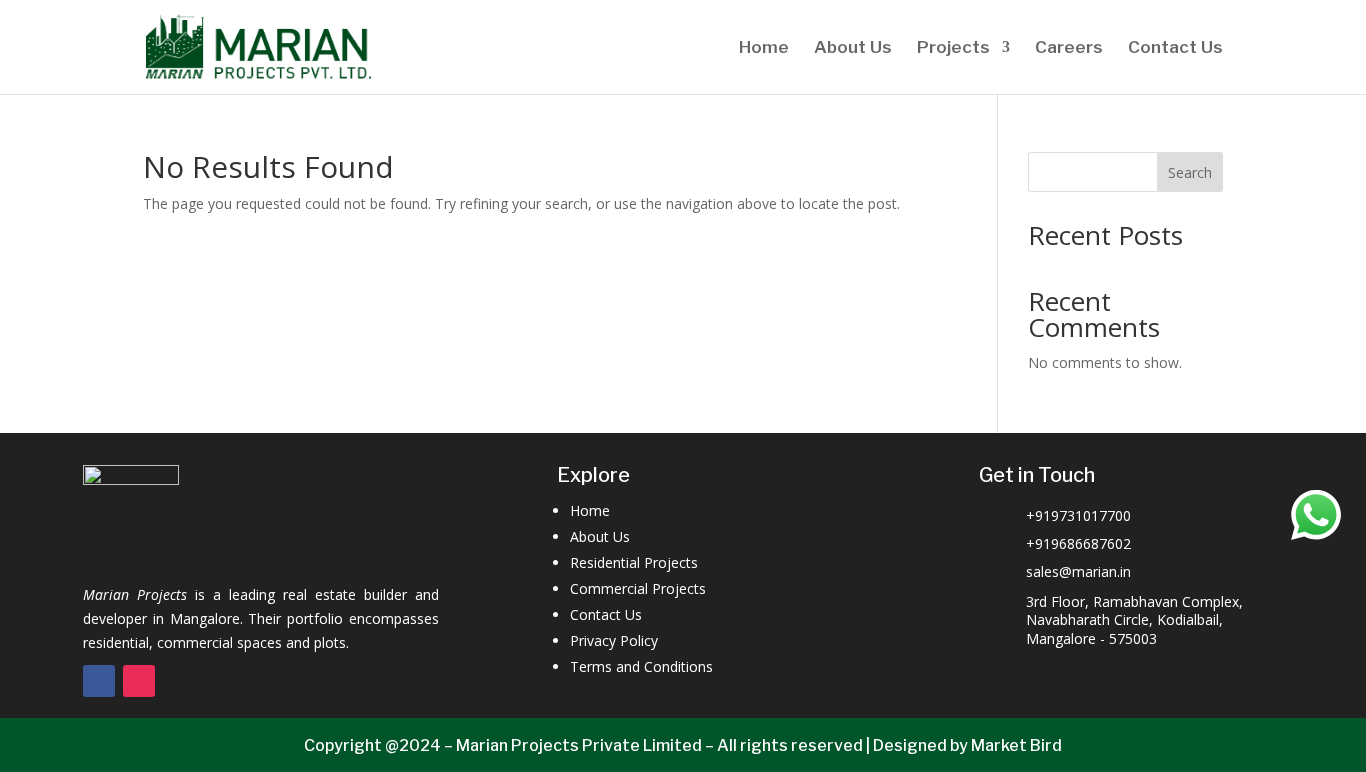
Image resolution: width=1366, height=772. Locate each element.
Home (764, 48)
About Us (853, 48)
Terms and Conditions (641, 666)
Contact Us (1175, 48)
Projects (953, 48)
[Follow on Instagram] (139, 681)
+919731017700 (1078, 515)
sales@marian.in (1078, 571)
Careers (1069, 48)
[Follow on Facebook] (99, 681)
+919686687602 (1078, 543)
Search (1190, 172)
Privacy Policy (614, 640)
